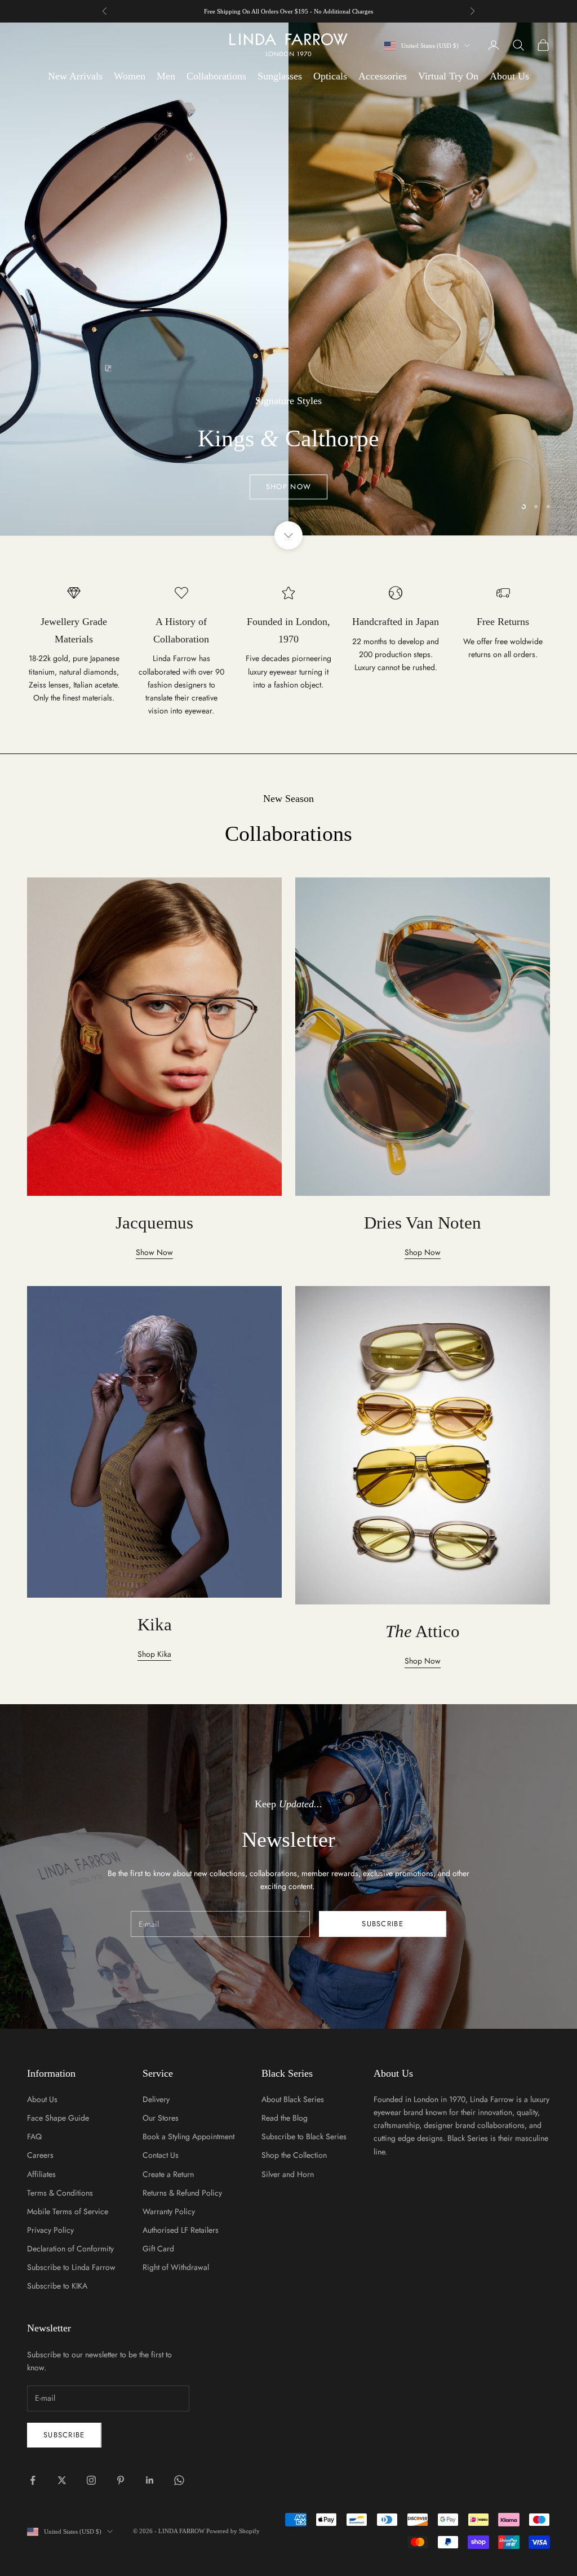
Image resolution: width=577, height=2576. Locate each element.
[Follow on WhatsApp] (179, 2480)
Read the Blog (285, 2118)
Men (166, 76)
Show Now (154, 1252)
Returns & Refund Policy (182, 2193)
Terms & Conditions (60, 2193)
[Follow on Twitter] (62, 2480)
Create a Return (168, 2174)
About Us (509, 76)
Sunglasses (280, 76)
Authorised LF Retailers (181, 2230)
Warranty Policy (169, 2211)
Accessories (383, 76)
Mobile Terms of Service (68, 2211)
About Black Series (293, 2099)
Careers (40, 2155)
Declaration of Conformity (70, 2249)
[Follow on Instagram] (91, 2480)
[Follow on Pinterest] (121, 2480)
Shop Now (288, 320)
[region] (288, 279)
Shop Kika (154, 1654)
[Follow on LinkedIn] (150, 2480)
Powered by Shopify (233, 2531)
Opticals (330, 76)
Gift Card (158, 2249)
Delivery (156, 2099)
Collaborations (216, 76)
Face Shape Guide (58, 2118)
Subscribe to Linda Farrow (71, 2267)
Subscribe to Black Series (304, 2136)
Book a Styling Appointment (188, 2136)
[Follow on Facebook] (33, 2480)
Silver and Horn (288, 2174)
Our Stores (161, 2118)
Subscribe (383, 1924)
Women (130, 76)
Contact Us (161, 2155)
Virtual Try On (448, 76)
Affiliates (41, 2174)
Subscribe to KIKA (57, 2286)
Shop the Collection (294, 2155)
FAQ (34, 2136)
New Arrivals (75, 76)
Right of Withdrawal (176, 2267)
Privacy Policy (50, 2230)
